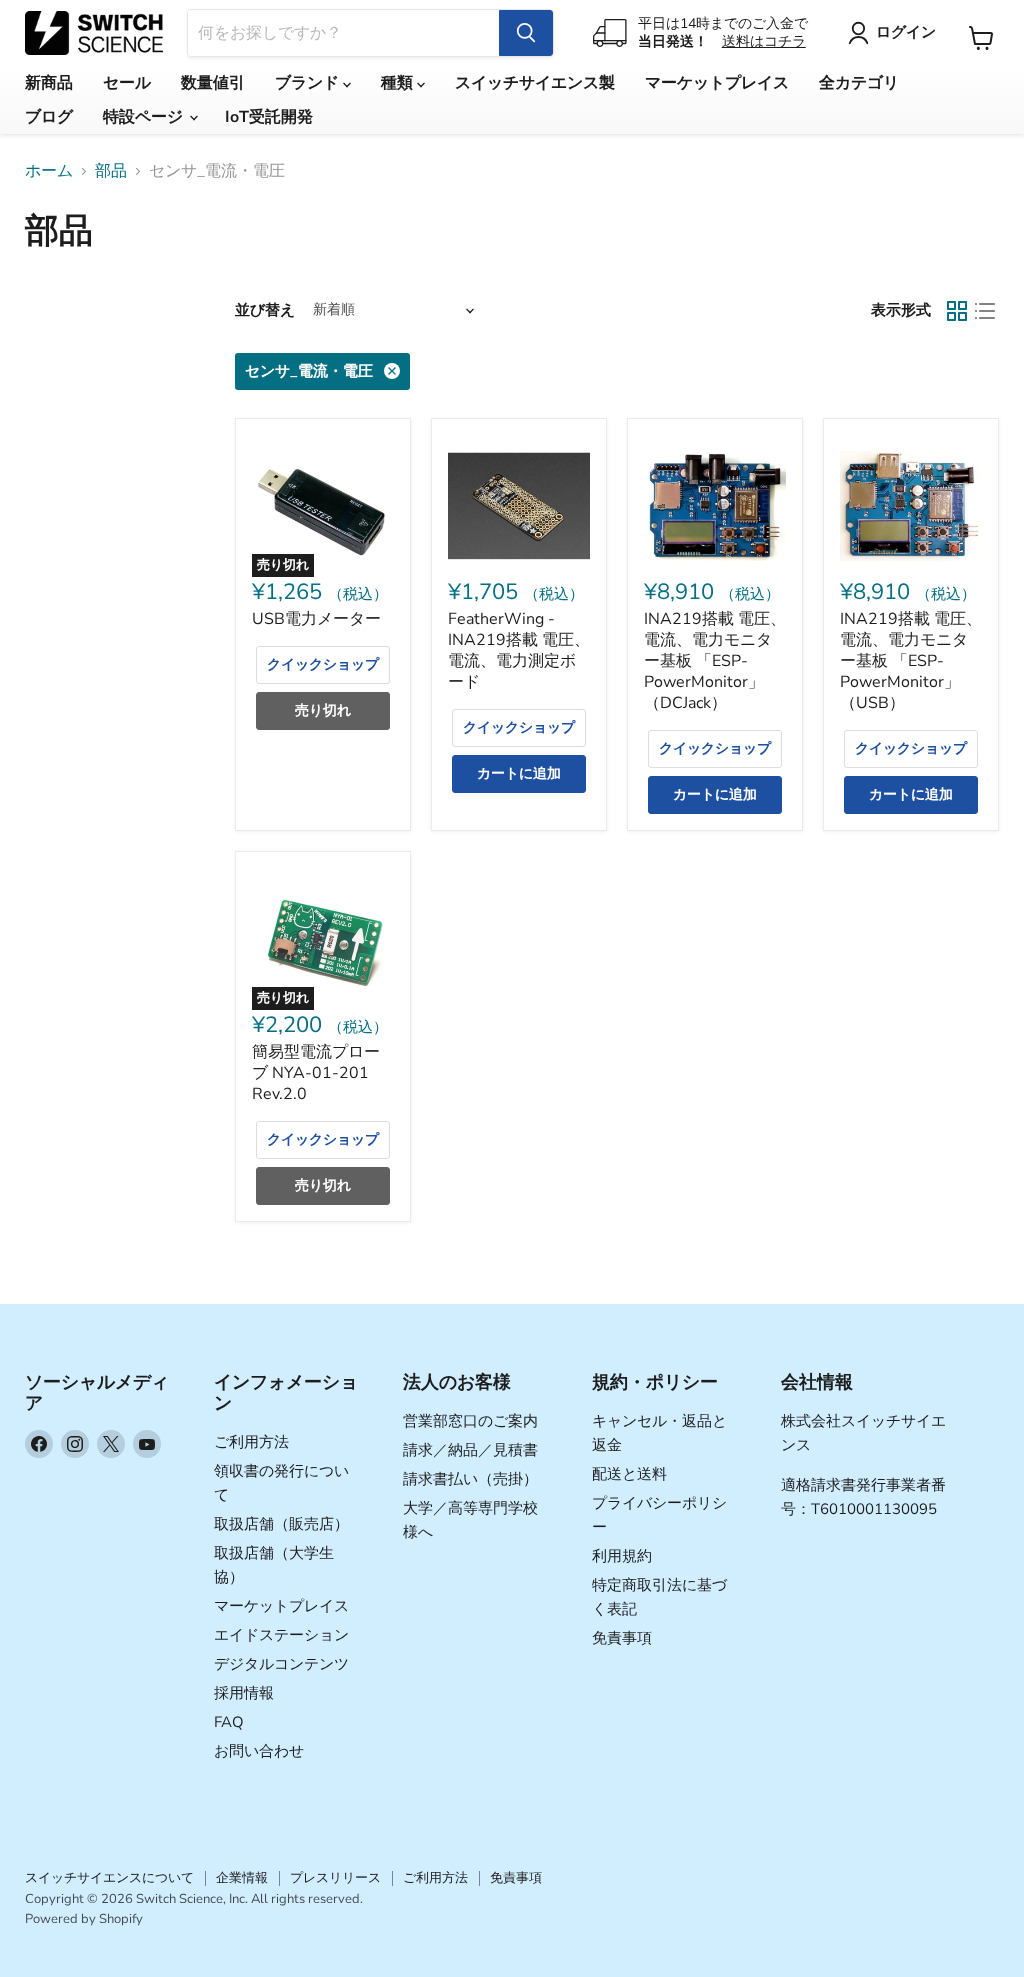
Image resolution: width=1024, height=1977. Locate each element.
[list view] (985, 311)
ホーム (49, 171)
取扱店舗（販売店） (281, 1524)
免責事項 (622, 1638)
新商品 (49, 83)
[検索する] (526, 33)
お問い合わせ (259, 1751)
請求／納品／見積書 (470, 1450)
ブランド (309, 83)
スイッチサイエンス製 (535, 83)
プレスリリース (335, 1878)
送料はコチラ (764, 41)
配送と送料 (629, 1474)
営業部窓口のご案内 (470, 1421)
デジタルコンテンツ (281, 1664)
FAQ (229, 1722)
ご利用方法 (251, 1442)
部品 (111, 171)
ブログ (49, 117)
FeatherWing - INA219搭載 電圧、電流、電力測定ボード (519, 650)
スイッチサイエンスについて (109, 1878)
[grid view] (957, 311)
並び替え (265, 310)
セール (127, 83)
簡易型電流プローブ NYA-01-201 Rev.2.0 (316, 1073)
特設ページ (145, 117)
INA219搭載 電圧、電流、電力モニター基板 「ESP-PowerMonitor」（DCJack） (715, 661)
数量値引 (213, 83)
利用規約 (622, 1556)
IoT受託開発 (269, 117)
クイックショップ (323, 664)
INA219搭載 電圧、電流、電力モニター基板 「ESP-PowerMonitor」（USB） (911, 661)
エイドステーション (281, 1635)
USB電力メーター (316, 619)
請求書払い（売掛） (470, 1479)
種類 (399, 83)
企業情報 (242, 1878)
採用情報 (244, 1693)
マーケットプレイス (717, 83)
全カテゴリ (859, 83)
